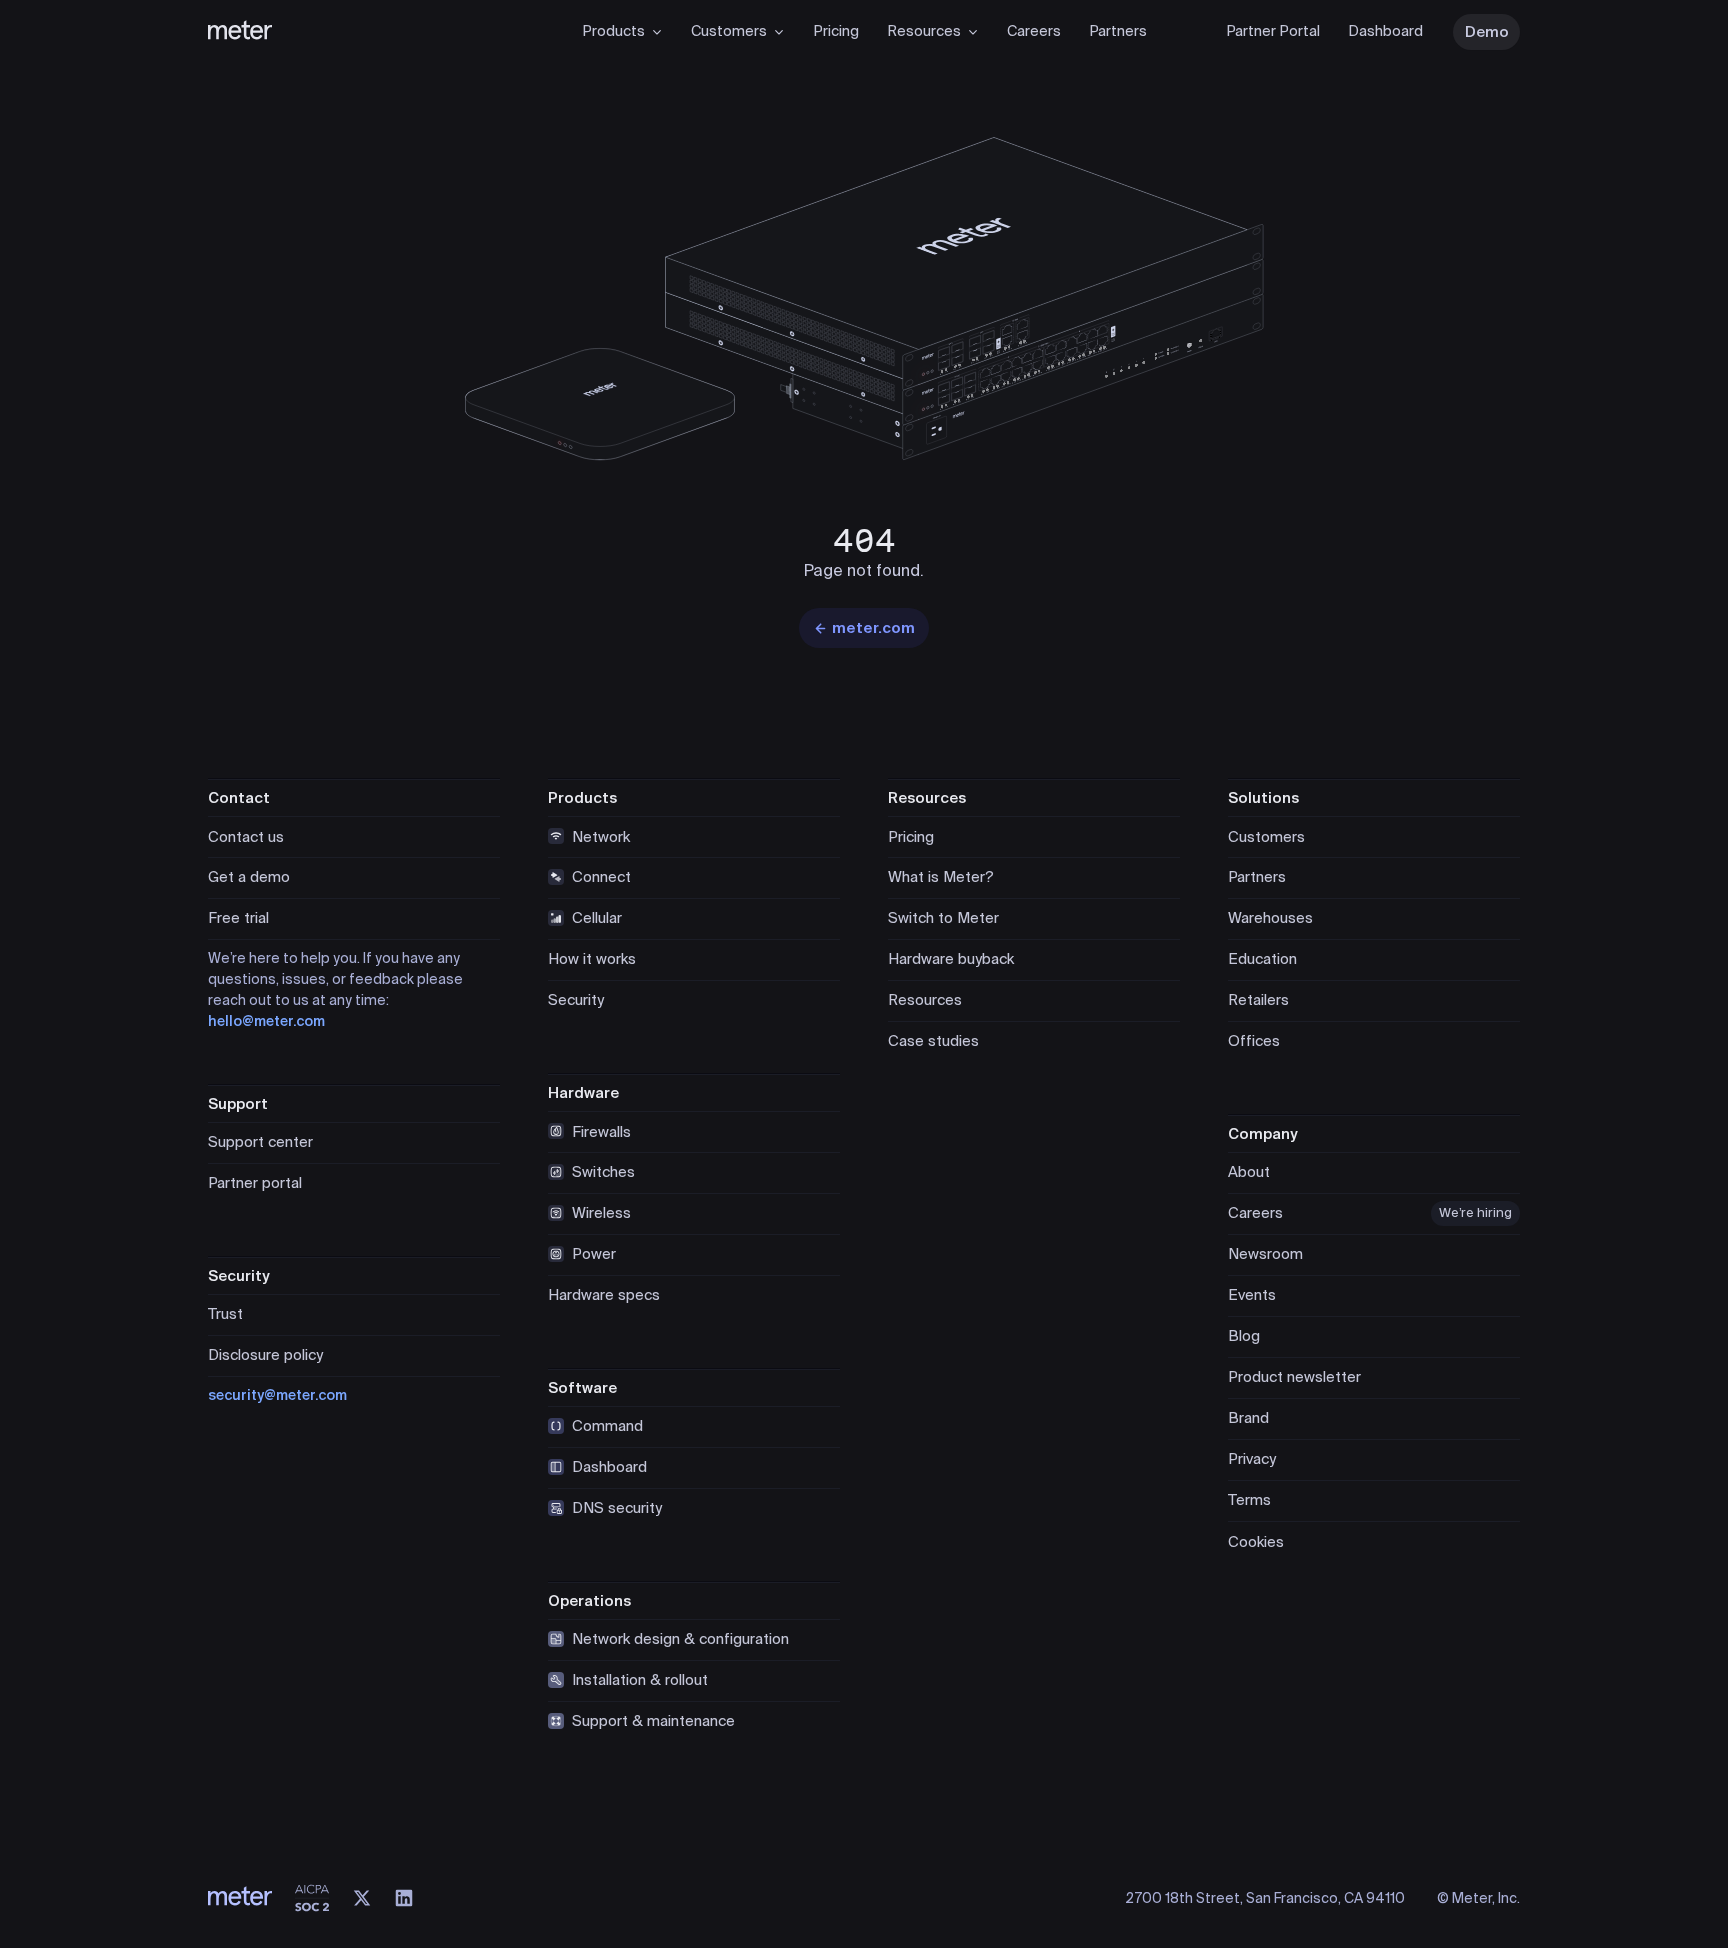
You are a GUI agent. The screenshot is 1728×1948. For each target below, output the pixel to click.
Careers (1034, 31)
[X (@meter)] (362, 1898)
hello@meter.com (266, 1021)
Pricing (836, 31)
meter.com (873, 628)
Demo (1487, 32)
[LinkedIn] (404, 1898)
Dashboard (1385, 31)
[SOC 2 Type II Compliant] (312, 1898)
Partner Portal (1273, 31)
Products (613, 31)
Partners (1118, 31)
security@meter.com (277, 1395)
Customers (729, 31)
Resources (924, 31)
